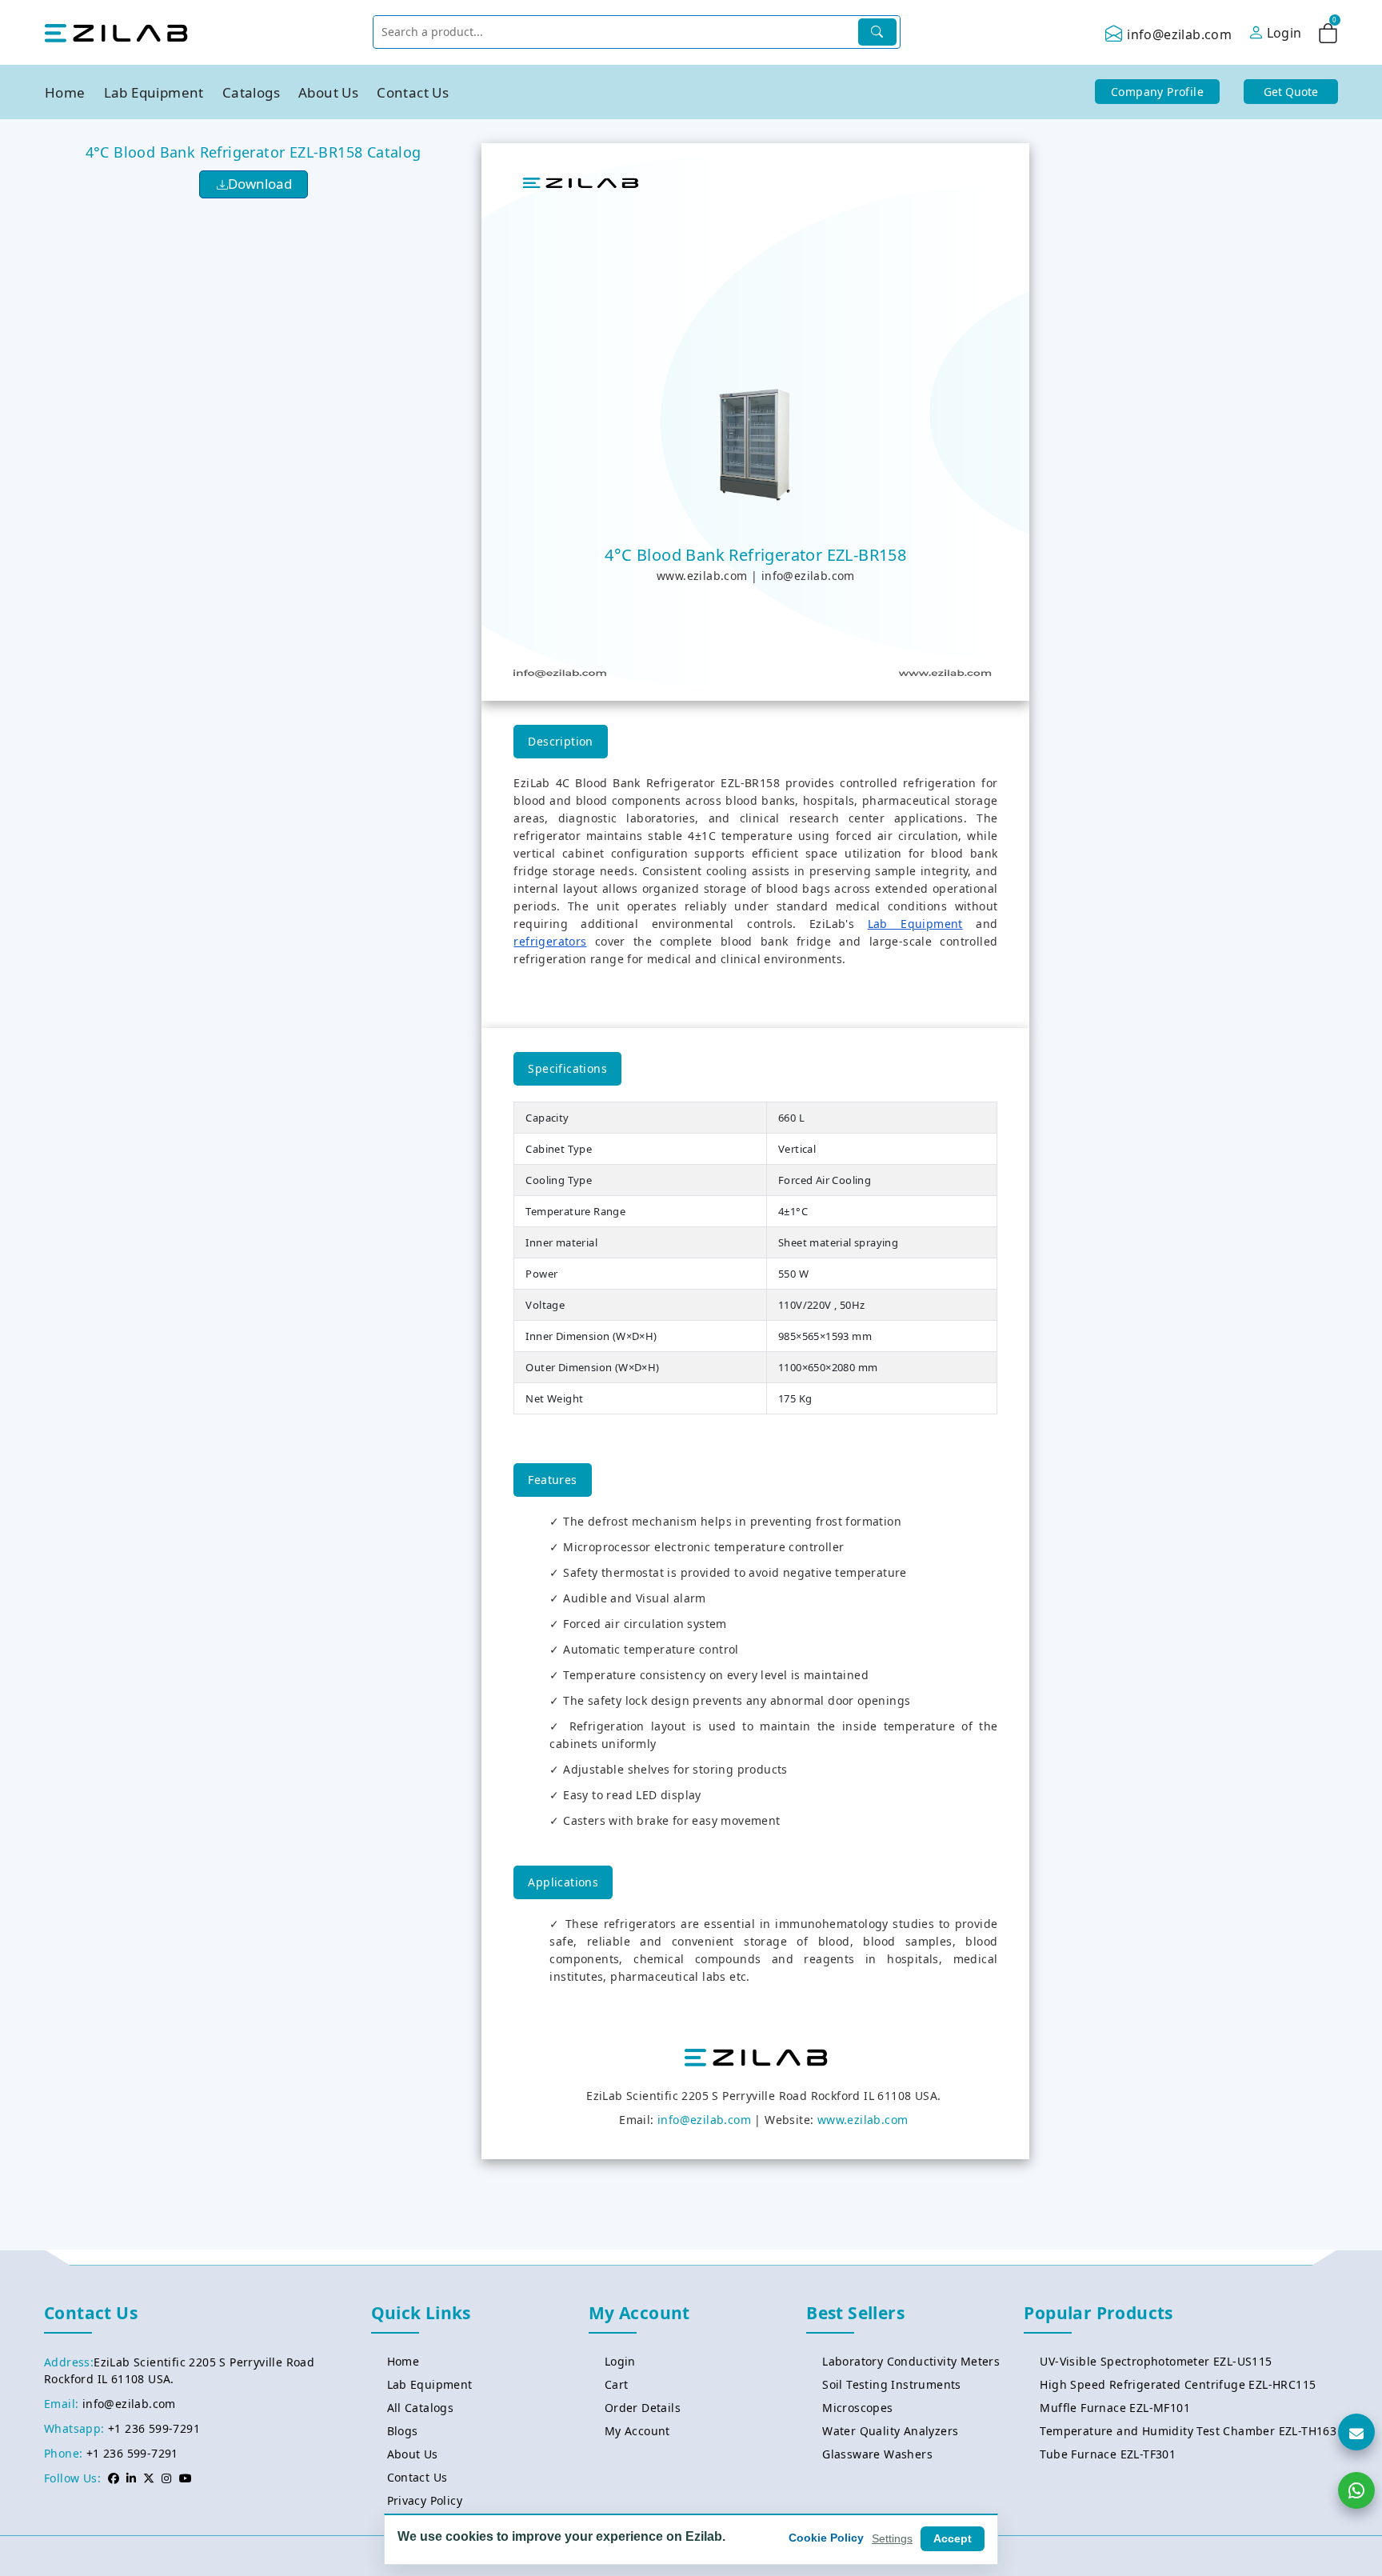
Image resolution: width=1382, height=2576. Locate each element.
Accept (953, 2538)
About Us (328, 92)
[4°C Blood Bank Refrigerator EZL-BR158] (756, 442)
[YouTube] (186, 2478)
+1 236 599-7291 (154, 2428)
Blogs (403, 2431)
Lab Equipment (154, 92)
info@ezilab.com (1179, 34)
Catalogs (251, 92)
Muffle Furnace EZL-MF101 (1115, 2408)
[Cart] (1328, 36)
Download (260, 184)
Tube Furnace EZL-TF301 (1108, 2454)
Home (65, 92)
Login (620, 2361)
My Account (637, 2431)
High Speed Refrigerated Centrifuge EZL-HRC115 (1178, 2384)
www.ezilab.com (702, 576)
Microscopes (857, 2408)
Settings (892, 2538)
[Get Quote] (1356, 2432)
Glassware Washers (877, 2454)
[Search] (877, 32)
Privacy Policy (425, 2500)
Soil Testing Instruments (892, 2384)
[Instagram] (166, 2478)
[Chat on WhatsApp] (1356, 2490)
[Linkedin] (131, 2478)
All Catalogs (421, 2408)
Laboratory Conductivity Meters (911, 2361)
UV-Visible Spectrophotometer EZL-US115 (1156, 2361)
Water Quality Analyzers (890, 2431)
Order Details (643, 2408)
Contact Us (413, 92)
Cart (617, 2384)
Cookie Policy (826, 2538)
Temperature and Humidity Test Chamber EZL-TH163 (1188, 2431)
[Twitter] (149, 2478)
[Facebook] (114, 2478)
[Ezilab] (116, 32)
